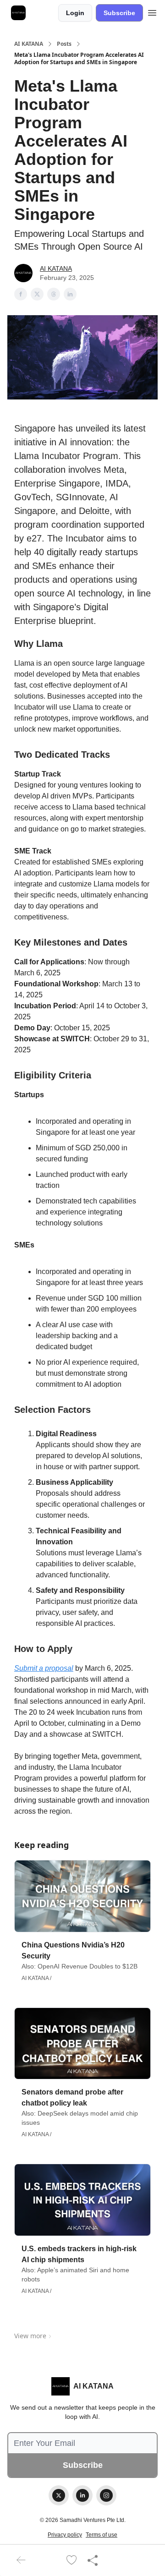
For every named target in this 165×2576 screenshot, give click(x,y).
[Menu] (152, 11)
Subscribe (119, 13)
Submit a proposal (44, 1668)
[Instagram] (106, 2495)
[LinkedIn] (82, 2495)
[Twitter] (59, 2495)
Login (75, 13)
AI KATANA (29, 44)
